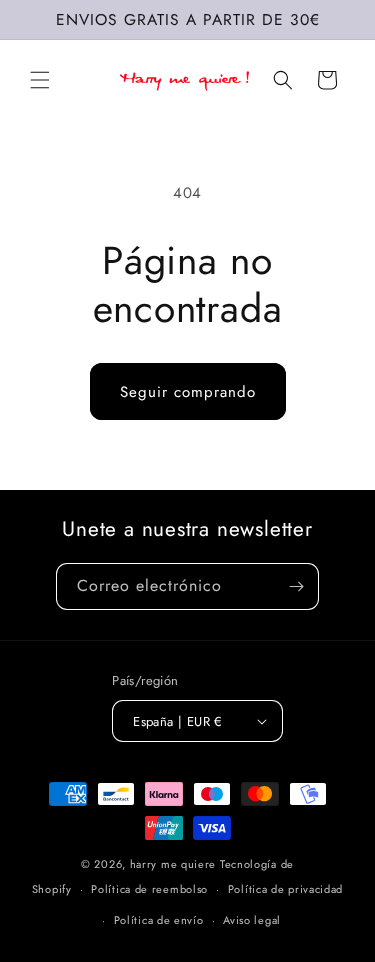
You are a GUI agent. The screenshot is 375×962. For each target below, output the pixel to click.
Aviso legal (252, 920)
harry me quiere (175, 864)
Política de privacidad (285, 889)
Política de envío (159, 920)
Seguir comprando (188, 392)
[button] (40, 80)
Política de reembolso (149, 889)
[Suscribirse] (296, 586)
